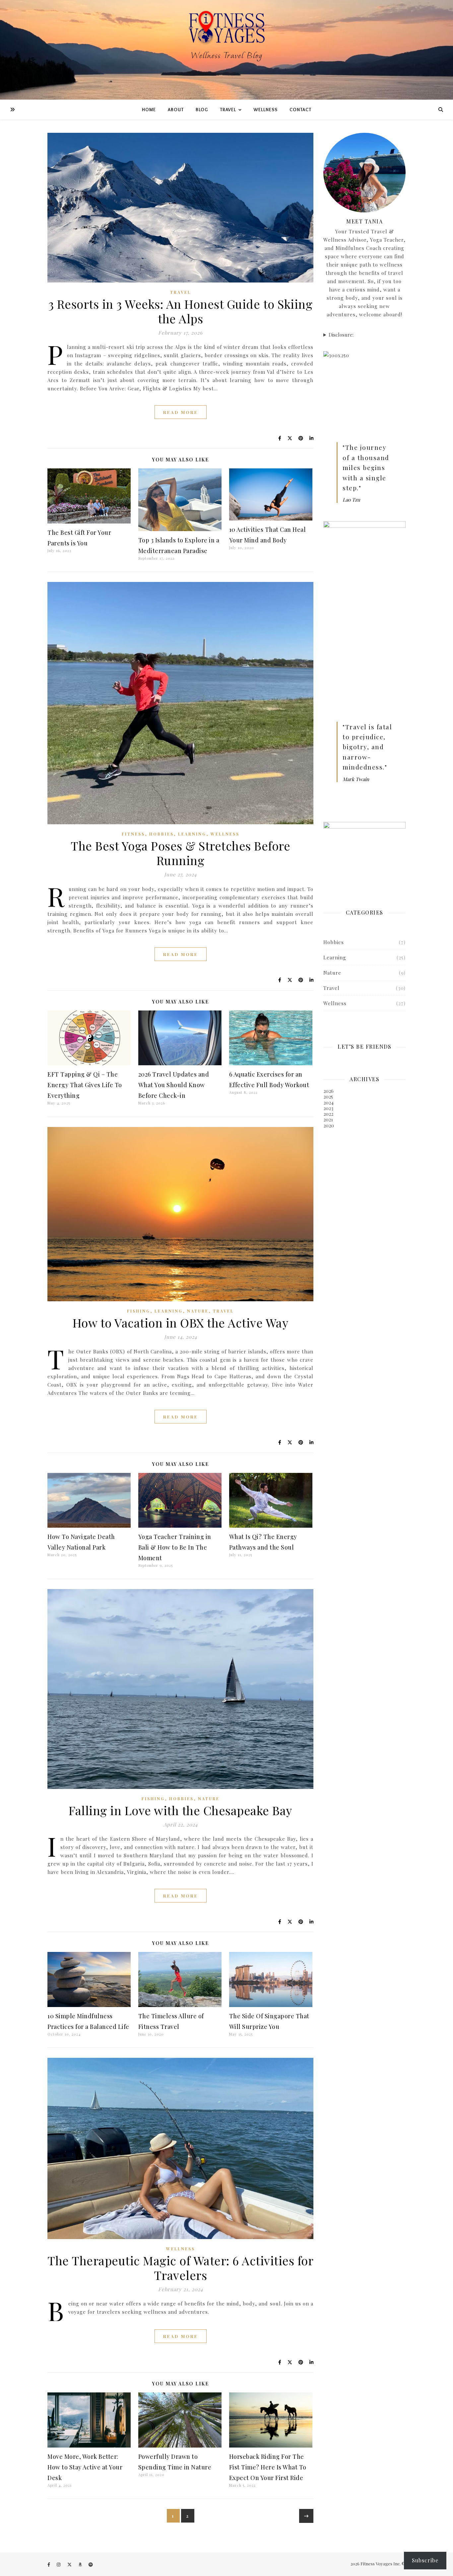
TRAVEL (228, 110)
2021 (328, 1119)
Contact (300, 110)
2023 (328, 1108)
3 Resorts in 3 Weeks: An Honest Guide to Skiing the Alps (181, 311)
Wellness (225, 834)
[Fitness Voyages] (227, 50)
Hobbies (162, 834)
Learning (192, 834)
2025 (328, 1096)
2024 (328, 1102)
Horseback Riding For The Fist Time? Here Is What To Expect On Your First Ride (268, 2467)
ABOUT (176, 110)
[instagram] (59, 2564)
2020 (329, 1125)
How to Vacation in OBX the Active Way (181, 1323)
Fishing (139, 1311)
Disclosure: (341, 335)
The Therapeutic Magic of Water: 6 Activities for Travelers (180, 2268)
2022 (328, 1114)
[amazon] (81, 2564)
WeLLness (266, 110)
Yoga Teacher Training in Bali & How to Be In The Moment (175, 1547)
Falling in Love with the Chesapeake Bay (180, 1810)
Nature (198, 1311)
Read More (181, 412)
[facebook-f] (49, 2564)
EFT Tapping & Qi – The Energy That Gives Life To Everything (85, 1085)
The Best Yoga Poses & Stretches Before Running (180, 853)
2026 (328, 1091)
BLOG (202, 110)
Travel (181, 292)
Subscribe (425, 2560)
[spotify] (91, 2564)
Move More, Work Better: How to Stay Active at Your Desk (85, 2467)
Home (149, 110)
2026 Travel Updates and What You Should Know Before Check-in (174, 1085)
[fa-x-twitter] (70, 2564)
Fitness (133, 834)
